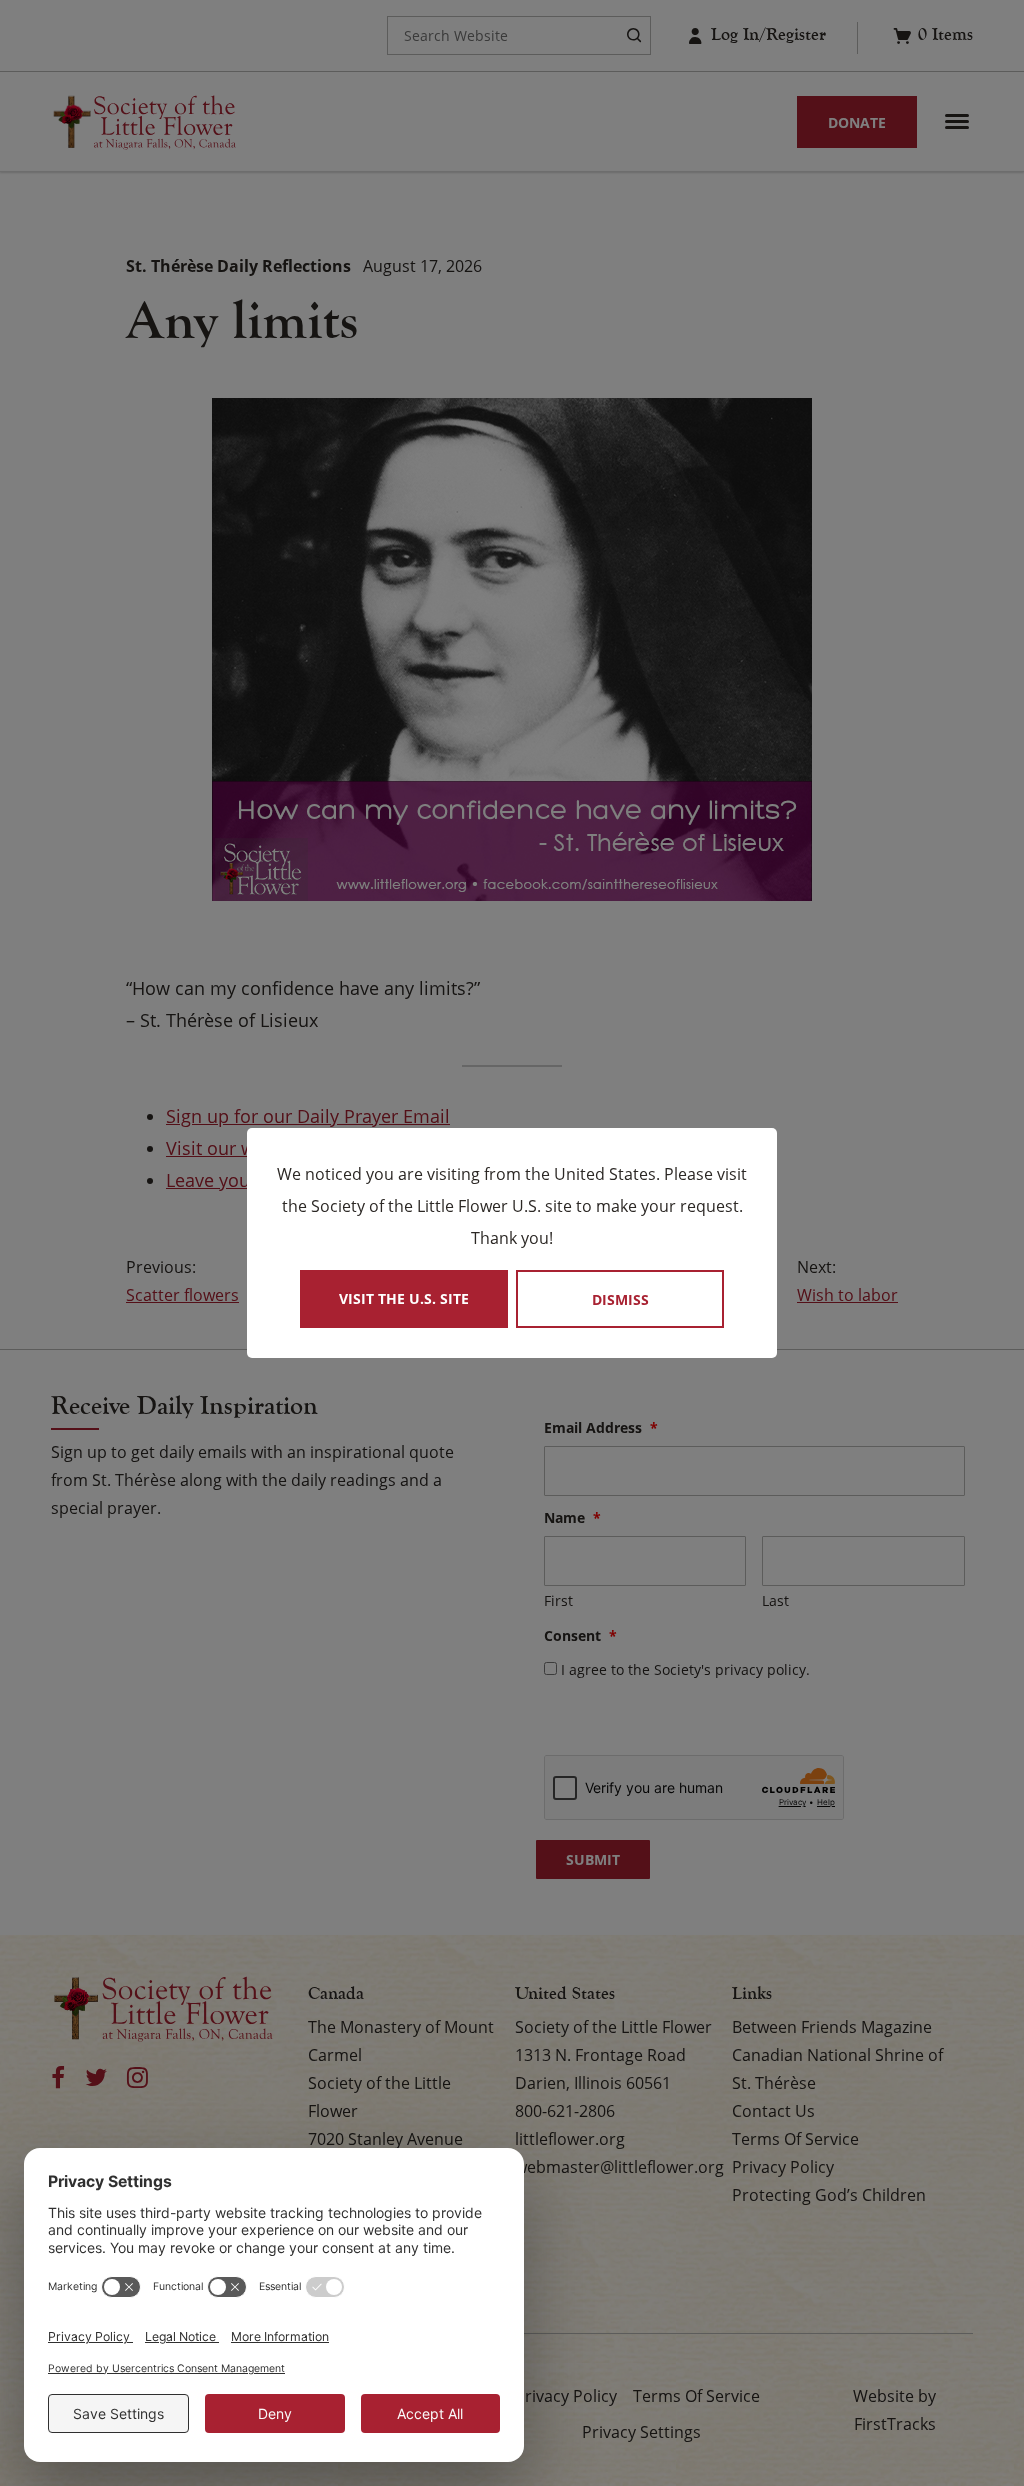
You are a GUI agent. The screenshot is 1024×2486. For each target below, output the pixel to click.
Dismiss (620, 1299)
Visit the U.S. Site (404, 1298)
